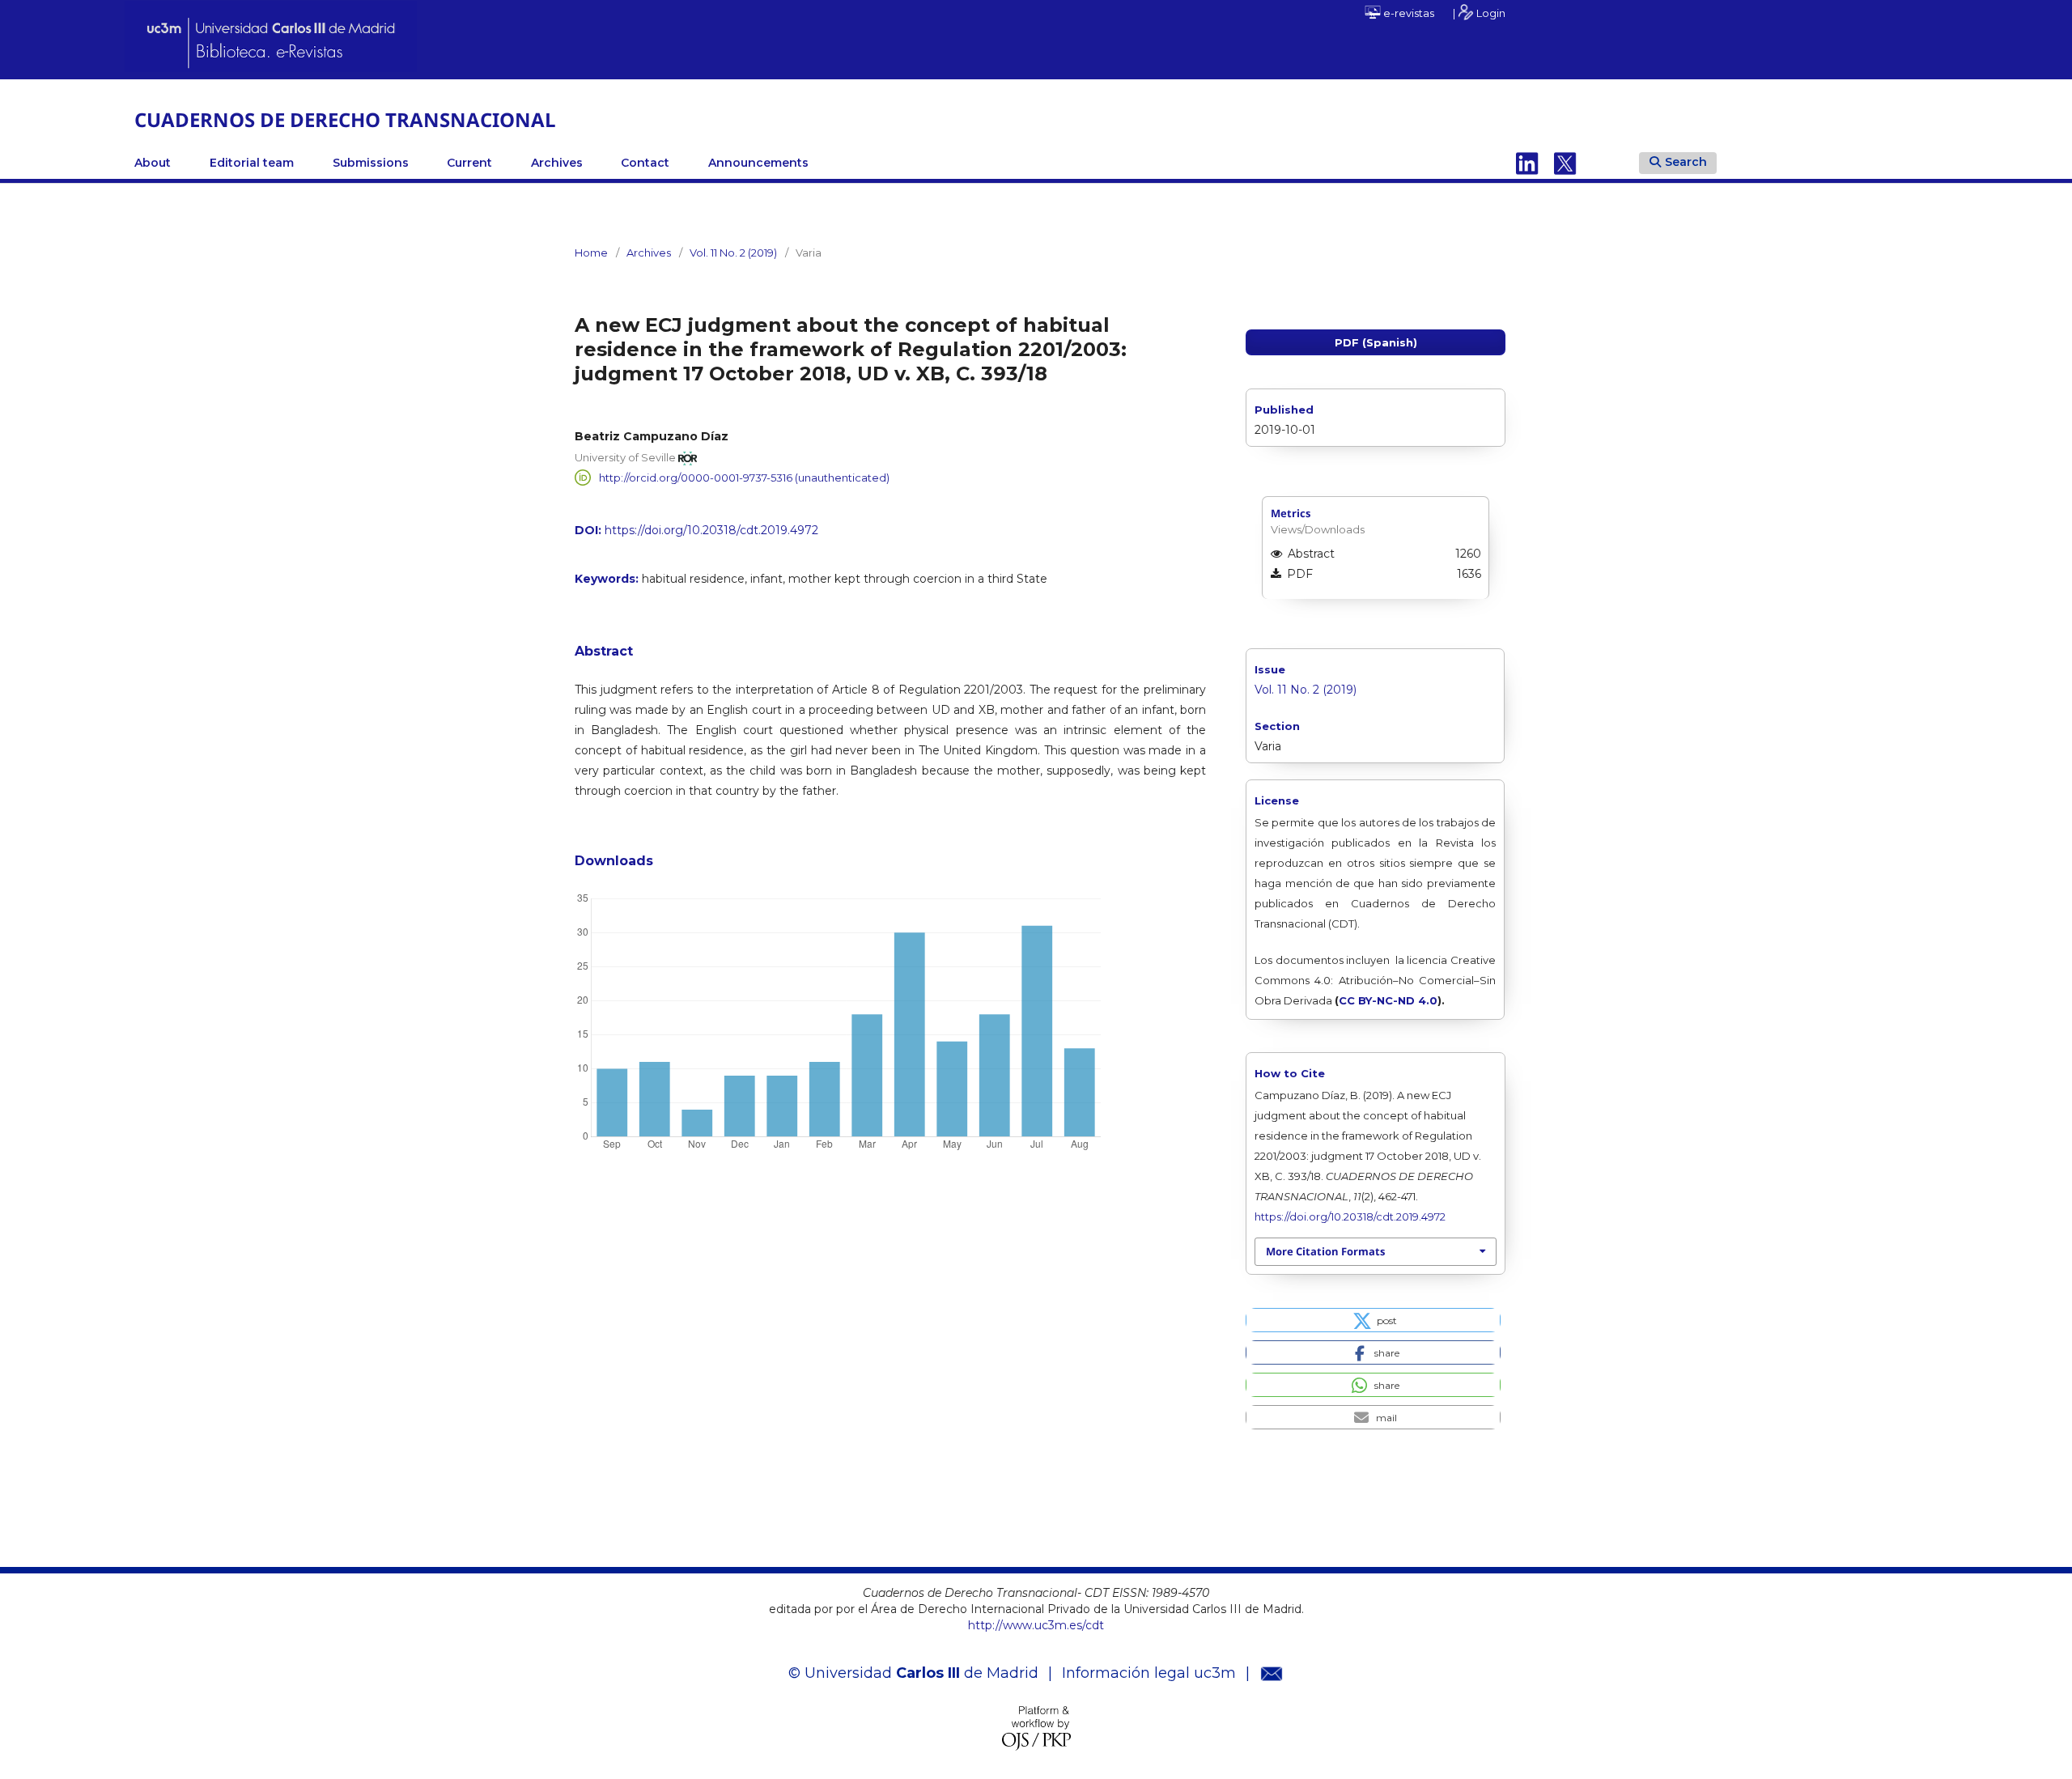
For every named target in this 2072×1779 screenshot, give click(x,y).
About (153, 163)
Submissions (371, 163)
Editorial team (252, 163)
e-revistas (1408, 13)
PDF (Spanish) (1376, 342)
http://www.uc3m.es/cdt (1036, 1625)
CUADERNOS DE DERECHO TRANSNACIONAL (345, 119)
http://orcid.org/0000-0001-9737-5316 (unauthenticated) (744, 478)
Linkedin (1527, 163)
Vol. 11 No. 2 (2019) (733, 253)
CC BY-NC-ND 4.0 (1388, 1000)
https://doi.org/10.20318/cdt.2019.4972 (711, 530)
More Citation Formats (1325, 1251)
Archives (557, 163)
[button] (1373, 1320)
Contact (645, 163)
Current (469, 163)
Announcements (758, 163)
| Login (1479, 13)
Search (1686, 162)
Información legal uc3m (1149, 1673)
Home (591, 253)
